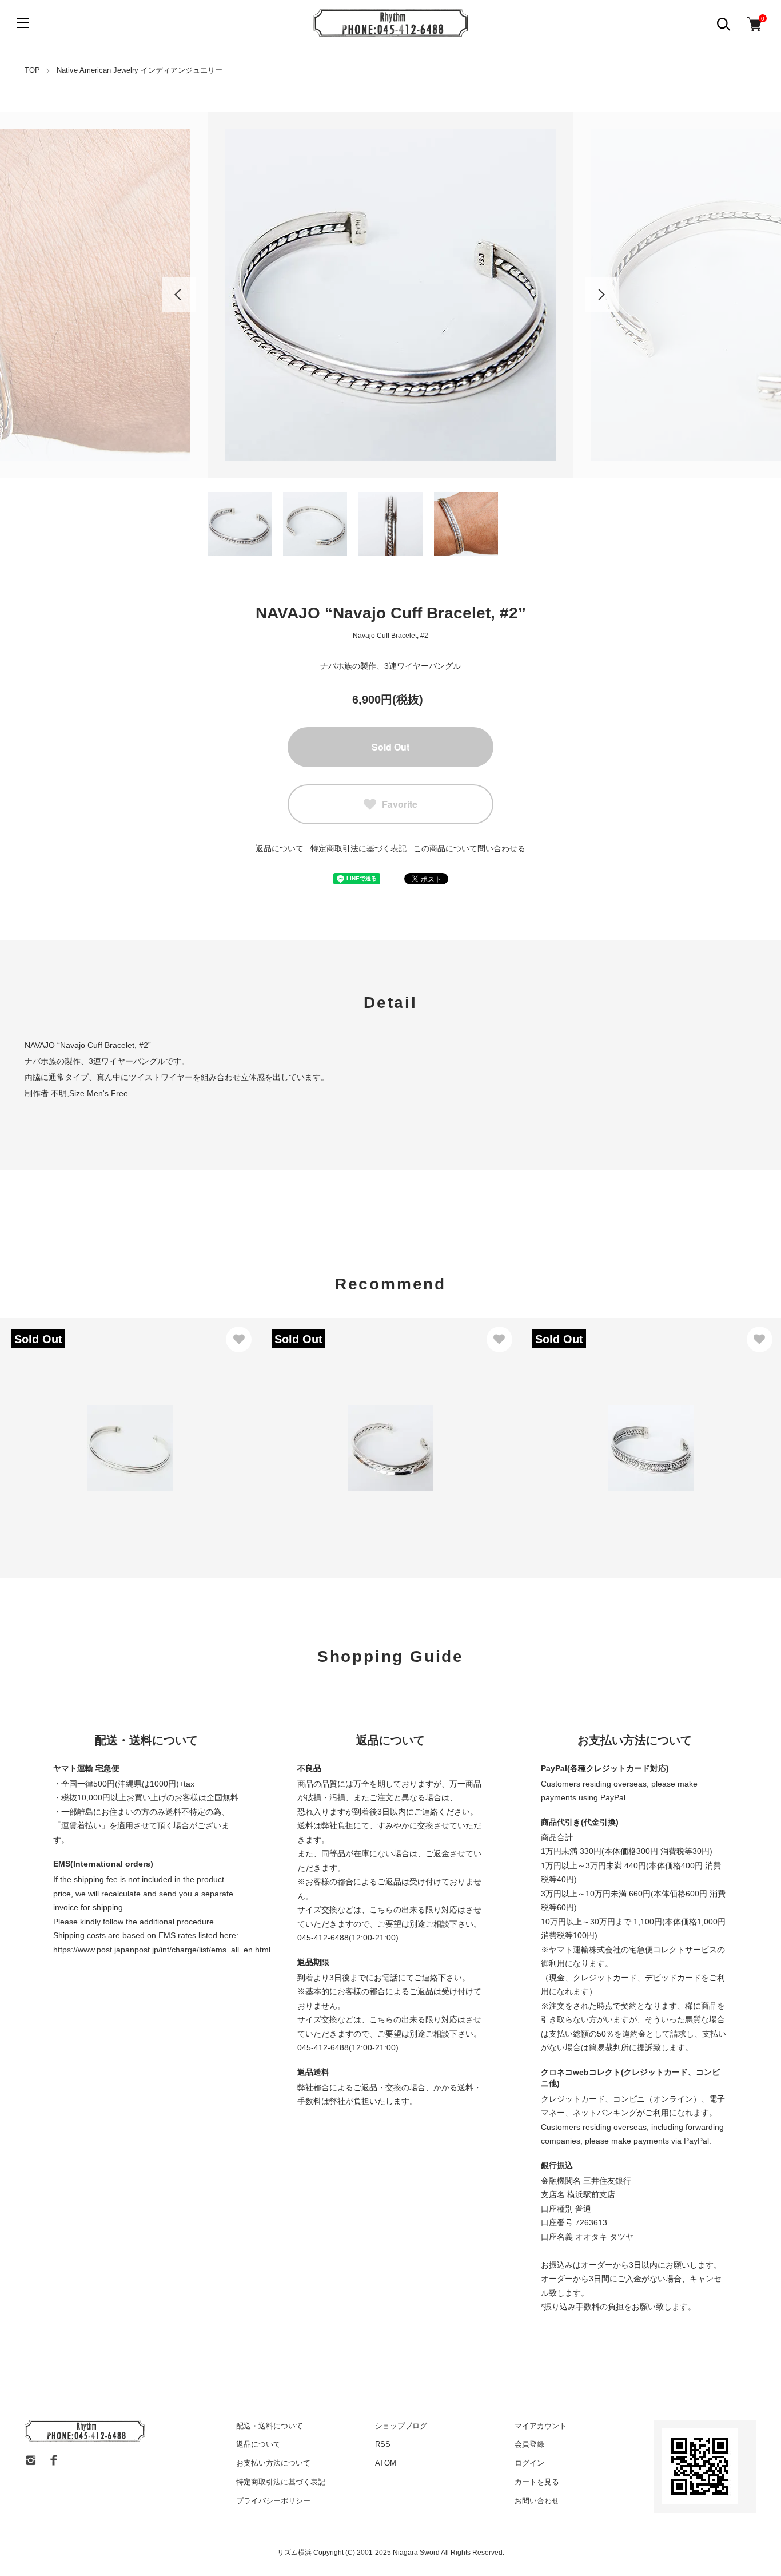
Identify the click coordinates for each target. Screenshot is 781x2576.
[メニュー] (23, 23)
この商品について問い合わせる (469, 848)
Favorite (400, 804)
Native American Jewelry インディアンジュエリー (140, 70)
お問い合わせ (537, 2501)
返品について (280, 848)
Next (602, 295)
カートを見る (537, 2482)
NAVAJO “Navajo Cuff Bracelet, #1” (83, 1423)
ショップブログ (401, 2426)
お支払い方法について (273, 2463)
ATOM (386, 2463)
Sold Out (390, 747)
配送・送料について (270, 2426)
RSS (383, 2444)
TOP (32, 70)
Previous (179, 295)
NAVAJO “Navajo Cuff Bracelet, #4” (604, 1423)
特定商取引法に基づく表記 (358, 848)
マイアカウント (541, 2426)
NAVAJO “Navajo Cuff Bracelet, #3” (343, 1423)
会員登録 (529, 2444)
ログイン (529, 2463)
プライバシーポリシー (273, 2501)
